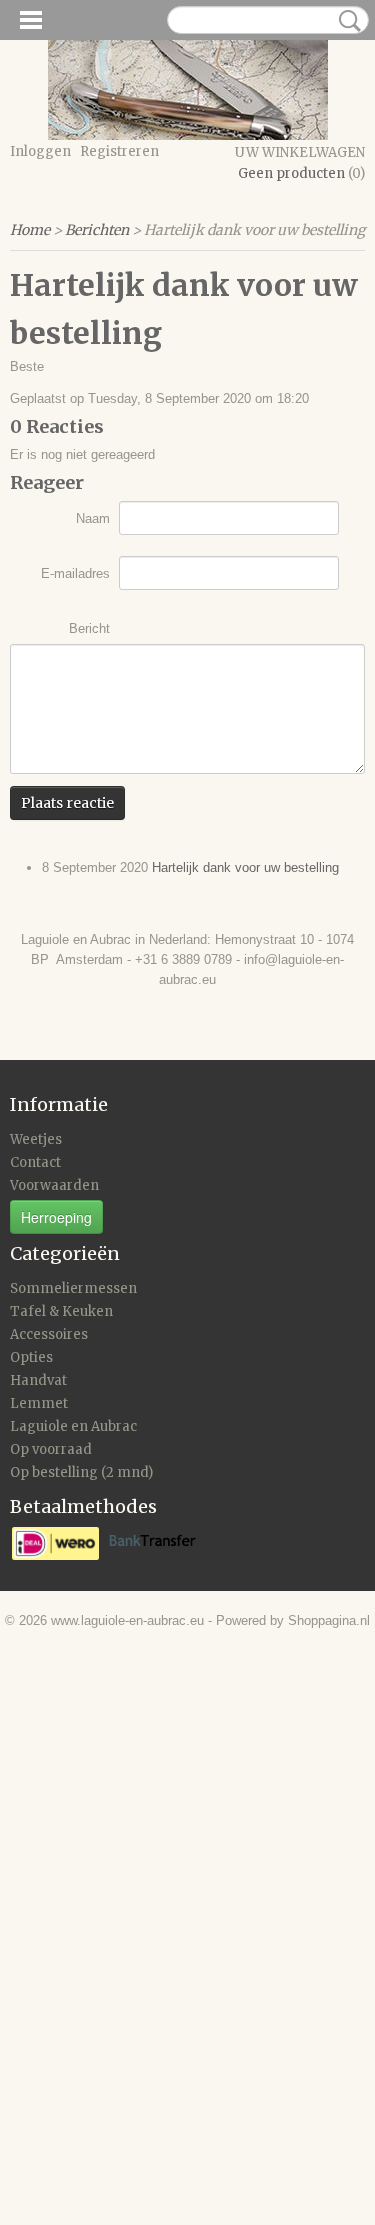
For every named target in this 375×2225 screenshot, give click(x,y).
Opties (31, 1357)
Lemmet (39, 1403)
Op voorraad (51, 1449)
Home (30, 230)
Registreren (119, 151)
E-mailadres (75, 573)
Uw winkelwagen (300, 152)
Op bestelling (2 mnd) (81, 1472)
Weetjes (36, 1139)
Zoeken (346, 21)
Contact (35, 1162)
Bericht (89, 628)
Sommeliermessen (73, 1288)
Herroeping (56, 1217)
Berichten (97, 230)
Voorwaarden (54, 1185)
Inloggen (40, 151)
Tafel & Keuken (61, 1311)
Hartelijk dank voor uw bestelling (245, 867)
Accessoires (49, 1334)
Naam (93, 518)
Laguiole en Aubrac (73, 1426)
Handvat (38, 1380)
